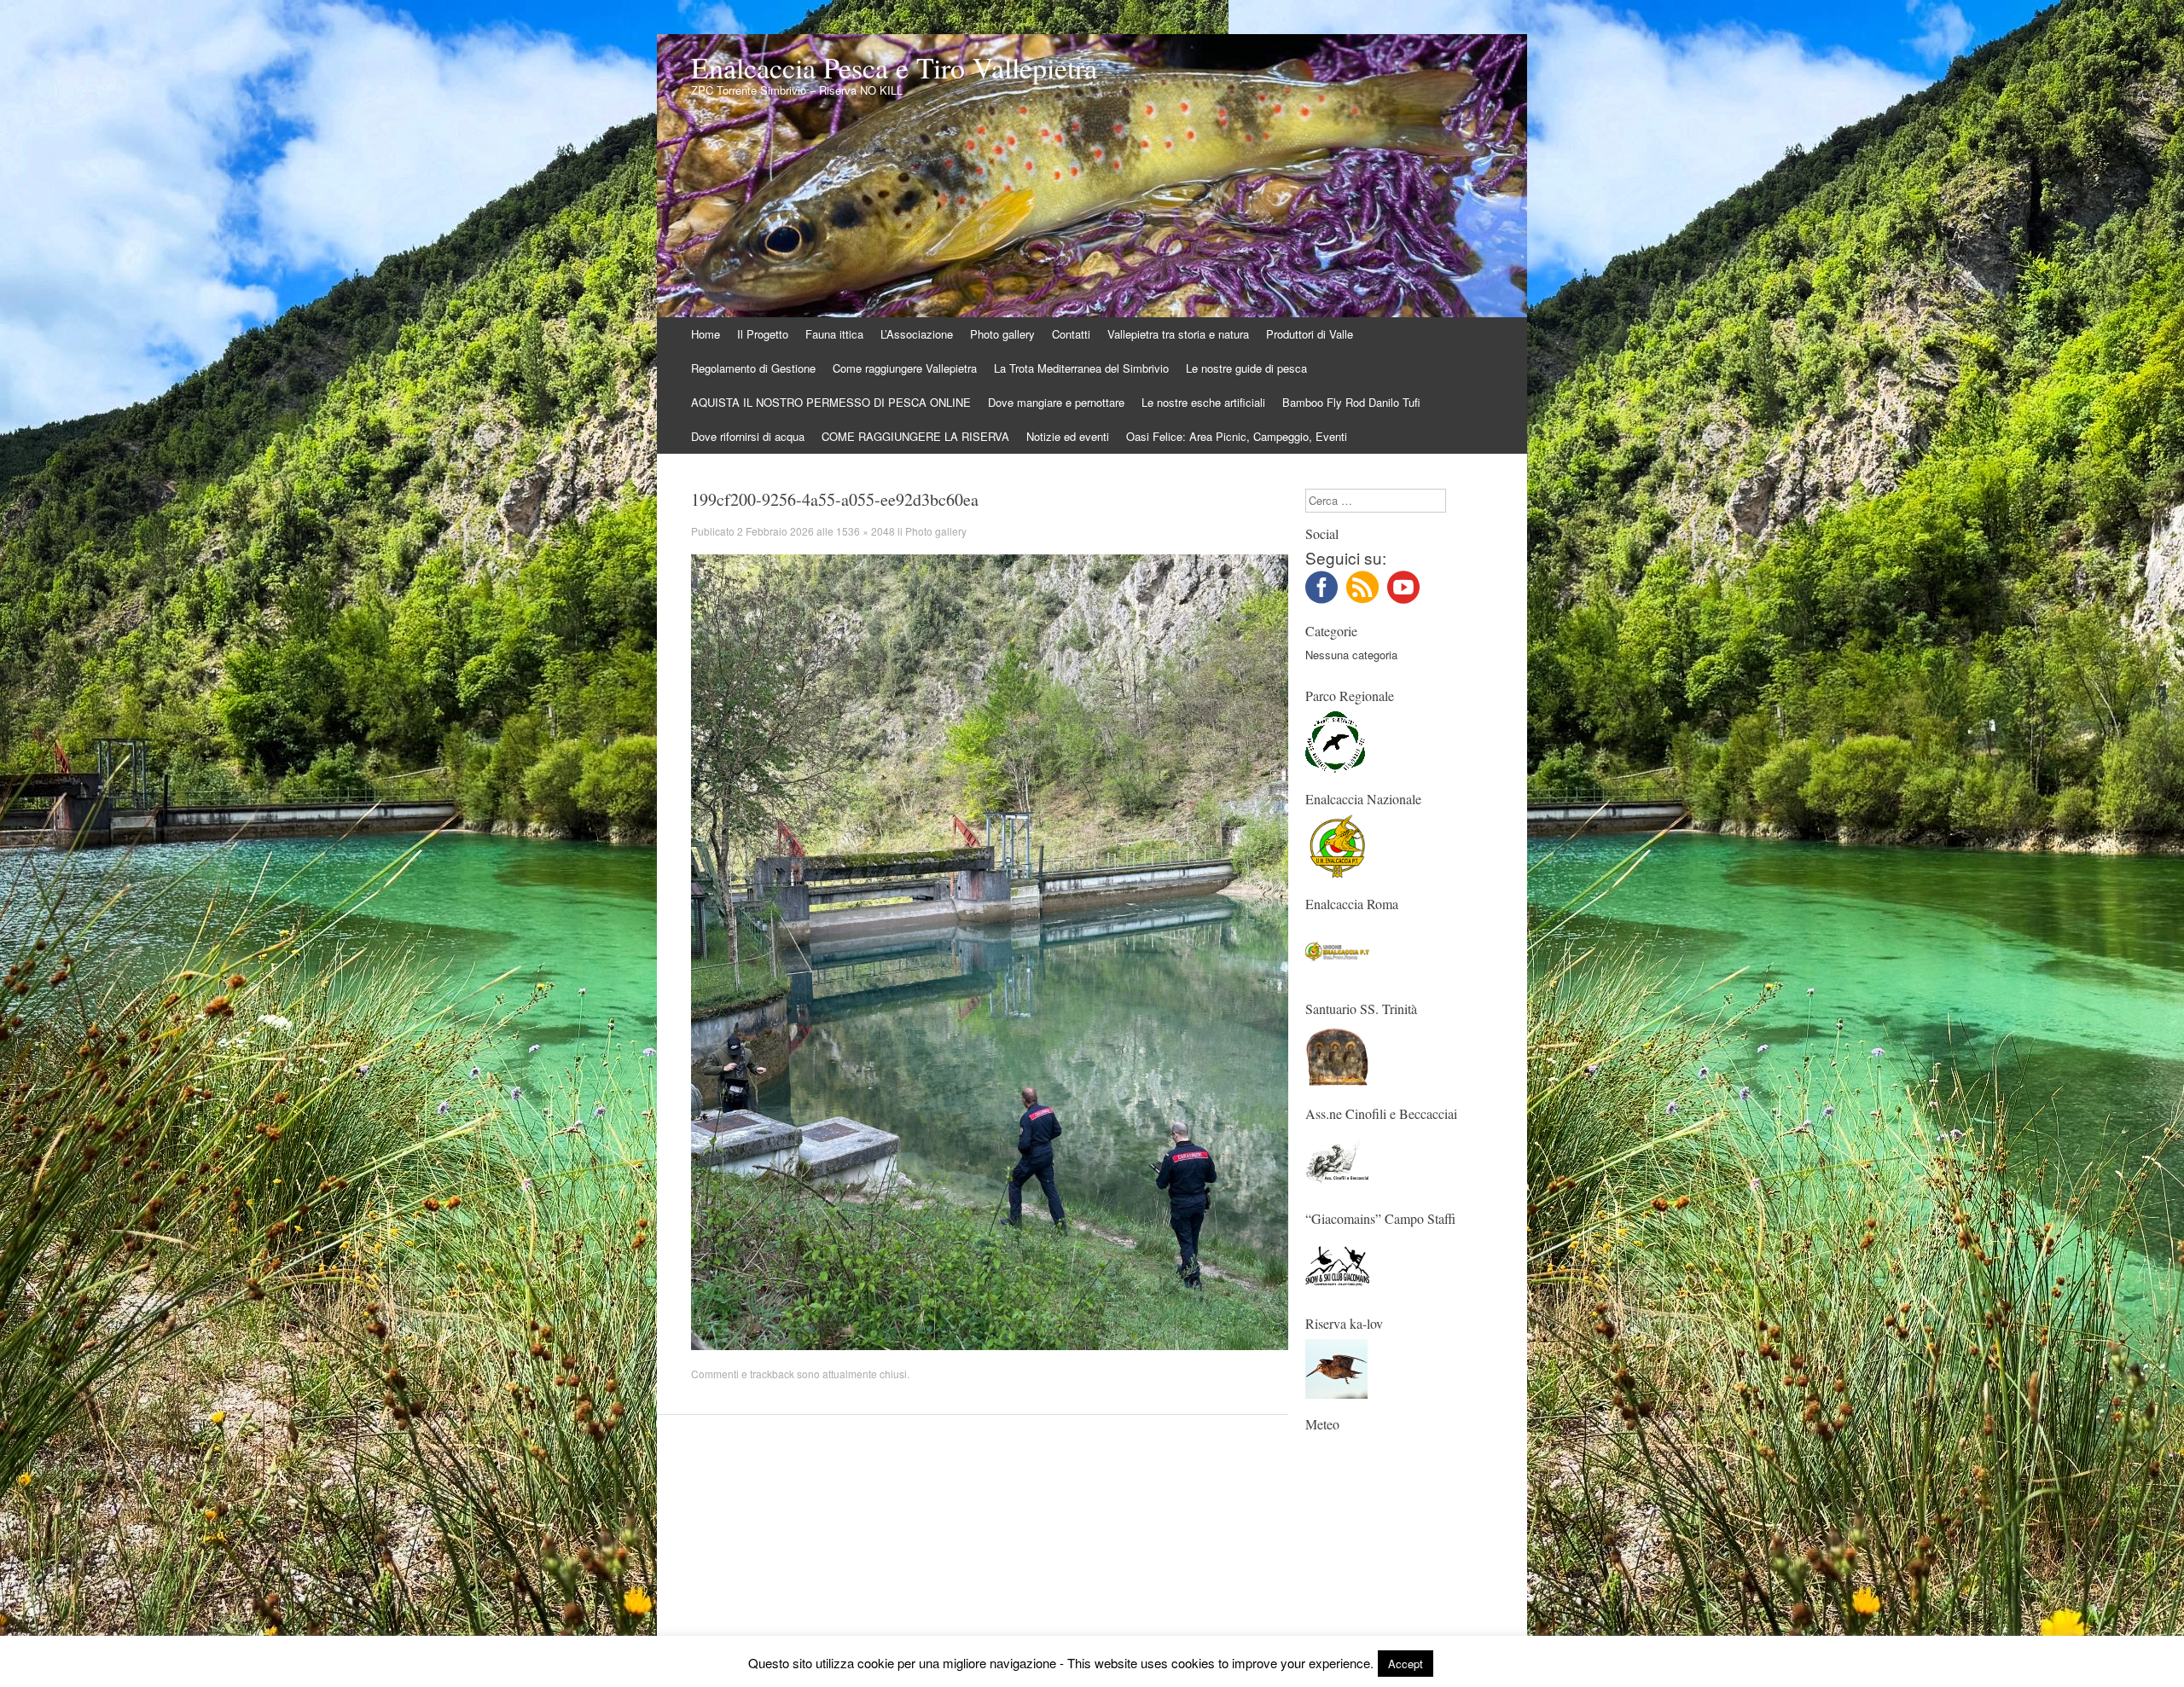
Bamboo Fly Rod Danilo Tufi (1351, 402)
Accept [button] (1406, 1664)
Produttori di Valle (1310, 334)
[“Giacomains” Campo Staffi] (1337, 1293)
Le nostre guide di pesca (1246, 368)
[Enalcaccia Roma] (1337, 979)
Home (706, 334)
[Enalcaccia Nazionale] (1337, 874)
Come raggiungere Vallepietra (905, 368)
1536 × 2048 (865, 531)
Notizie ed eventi (1068, 436)
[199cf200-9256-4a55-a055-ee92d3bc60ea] (990, 1345)
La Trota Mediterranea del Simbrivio (1081, 368)
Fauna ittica (834, 334)
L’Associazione (917, 334)
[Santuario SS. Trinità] (1337, 1084)
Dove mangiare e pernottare (1056, 402)
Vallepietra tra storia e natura (1178, 334)
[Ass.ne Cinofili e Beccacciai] (1337, 1188)
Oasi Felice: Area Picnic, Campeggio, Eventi (1237, 436)
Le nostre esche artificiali (1203, 402)
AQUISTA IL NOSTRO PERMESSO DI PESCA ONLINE (831, 402)
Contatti (1071, 334)
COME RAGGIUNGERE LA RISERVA (915, 436)
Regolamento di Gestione (753, 368)
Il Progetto (763, 334)
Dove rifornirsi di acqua (748, 436)
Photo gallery (1002, 334)
